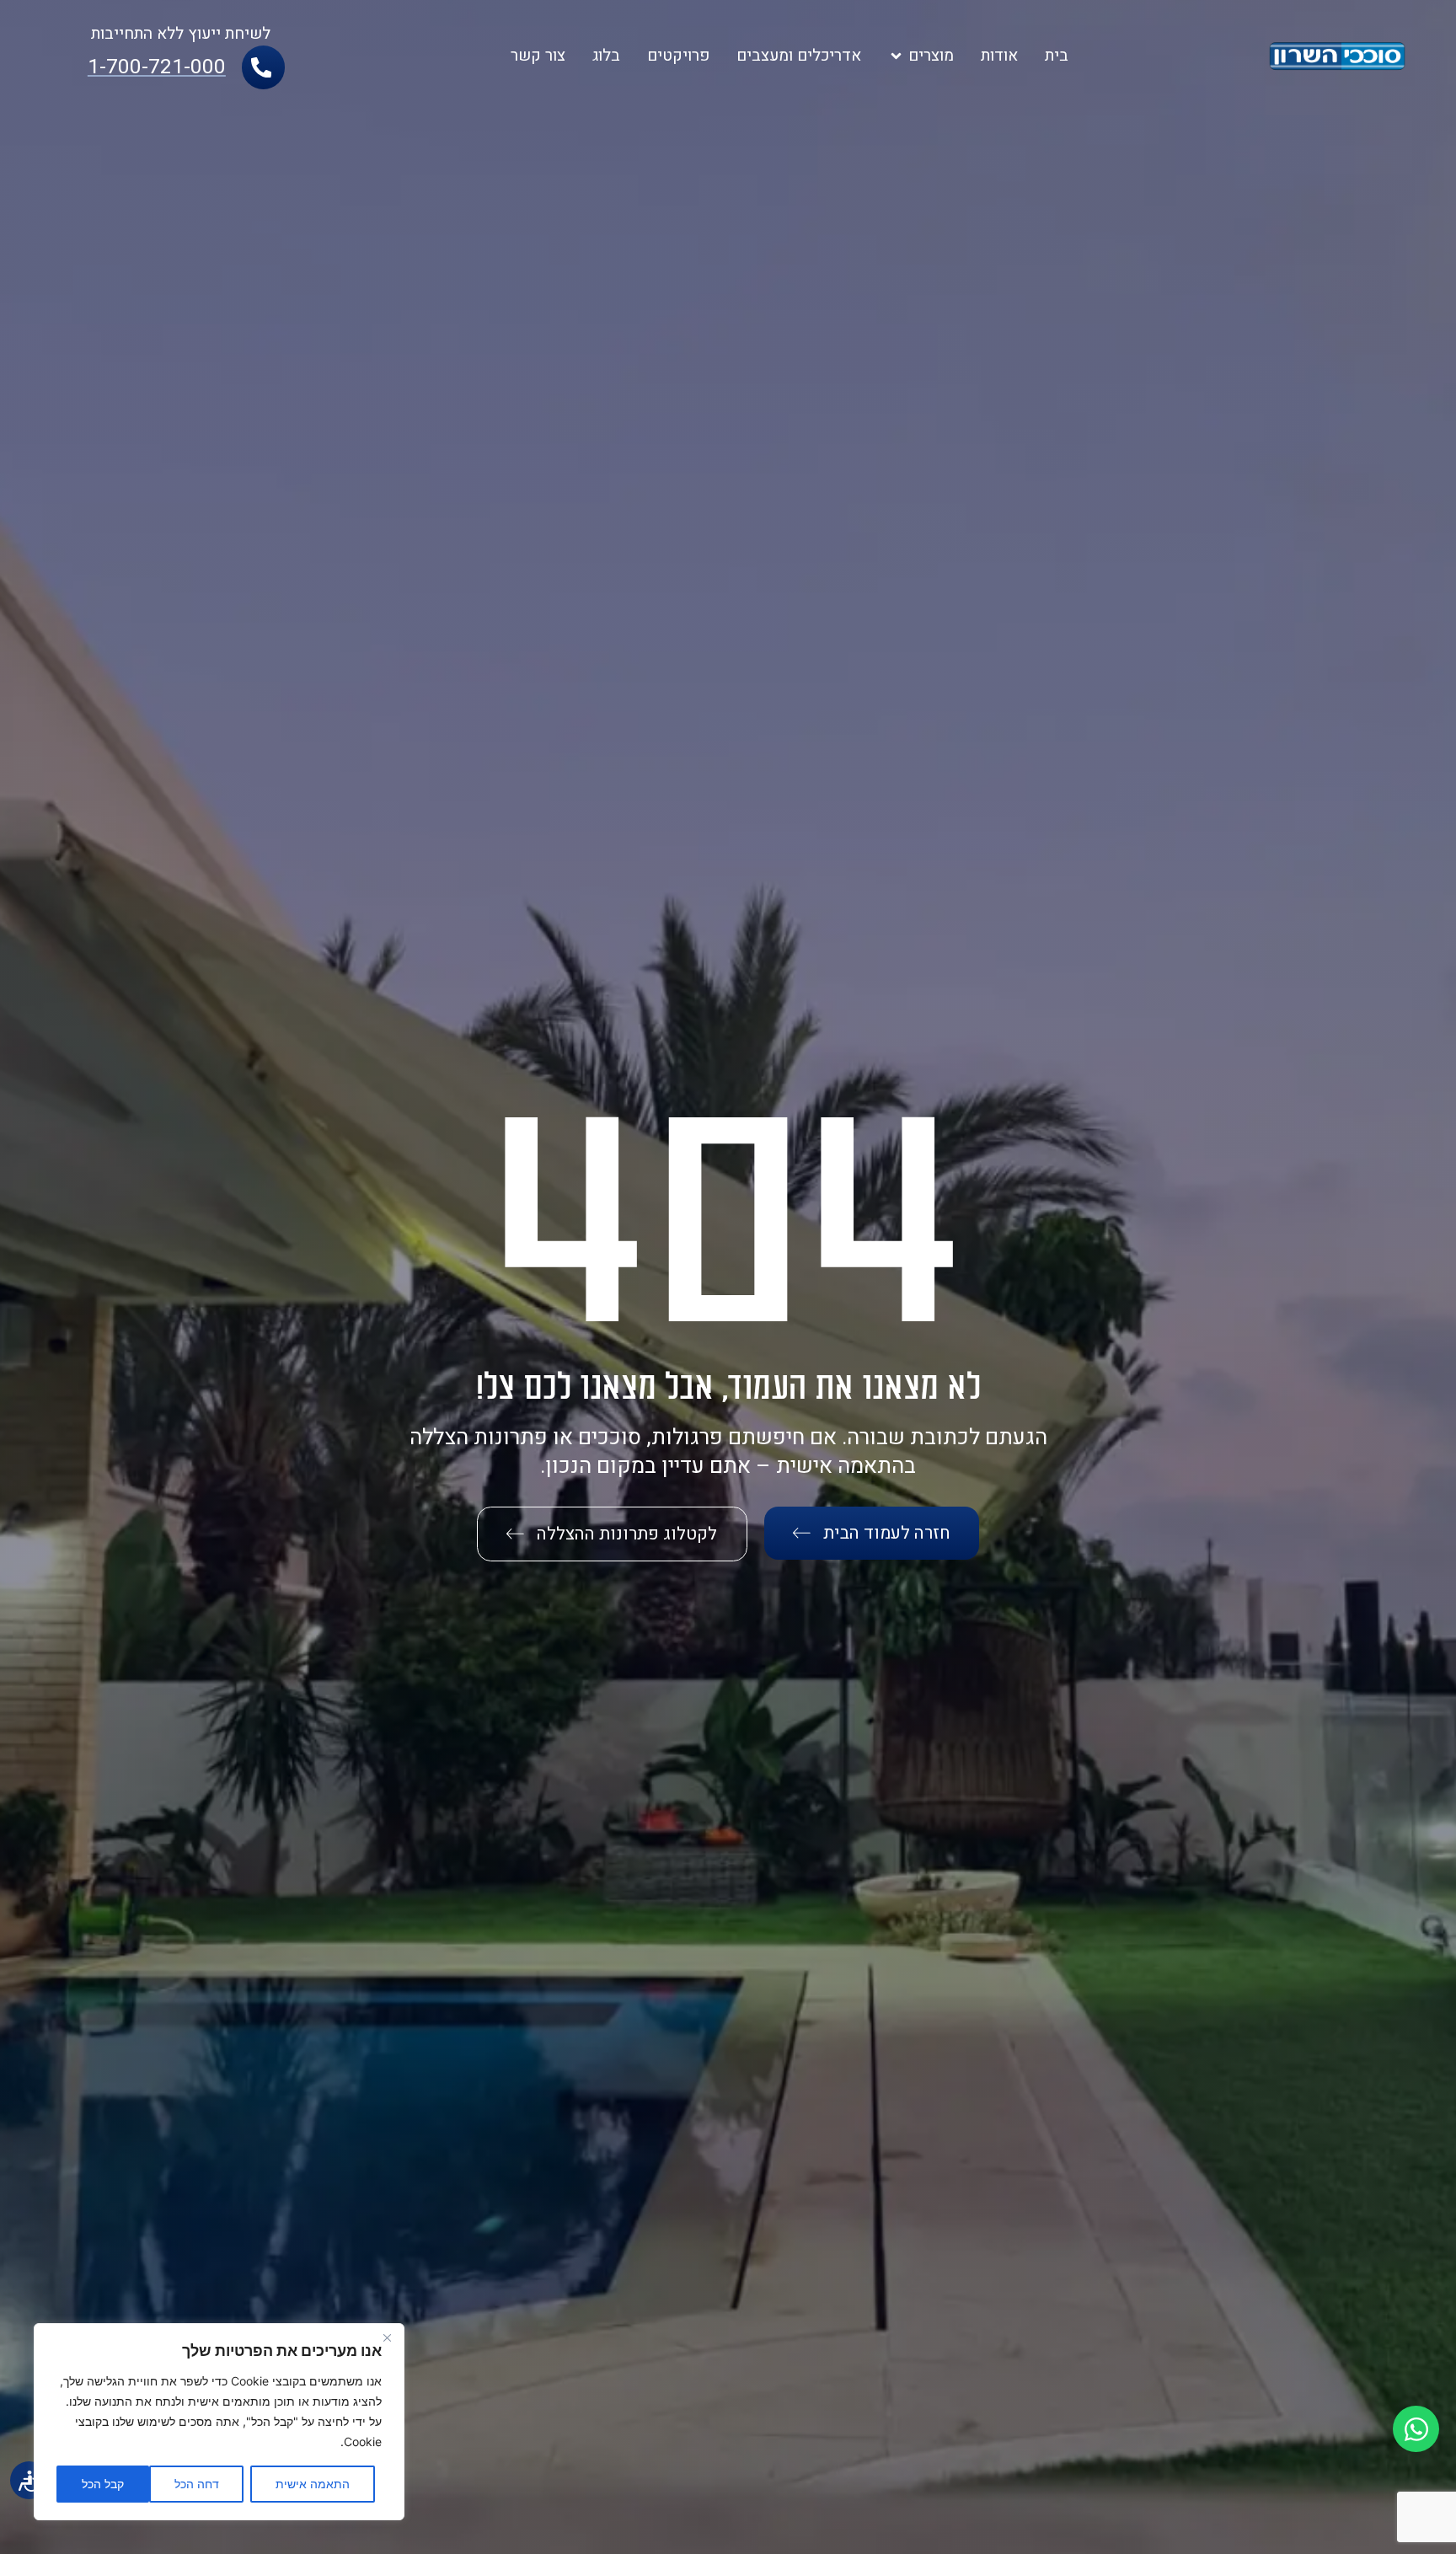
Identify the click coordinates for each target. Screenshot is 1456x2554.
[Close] (387, 2337)
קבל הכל (103, 2484)
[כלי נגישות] (29, 2480)
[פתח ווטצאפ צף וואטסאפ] (1416, 2429)
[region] (219, 2422)
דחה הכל (197, 2484)
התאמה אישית (313, 2484)
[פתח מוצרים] (896, 56)
